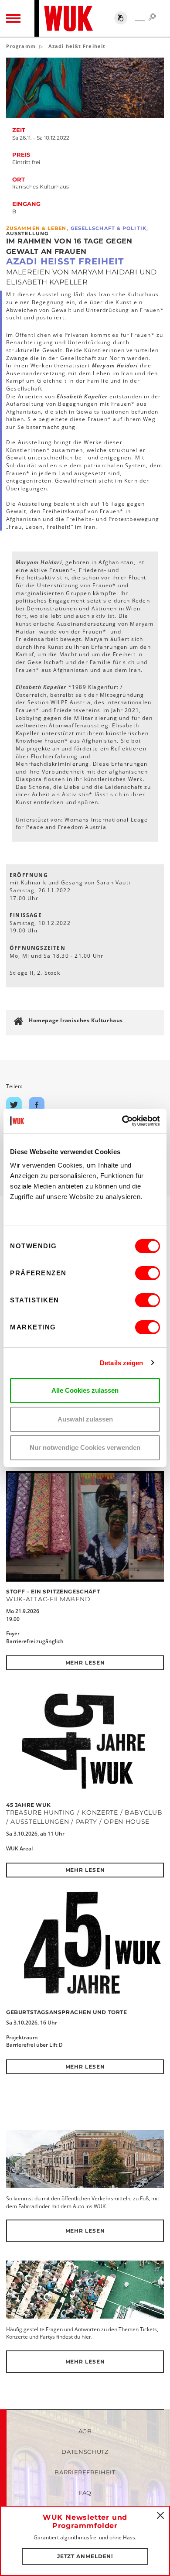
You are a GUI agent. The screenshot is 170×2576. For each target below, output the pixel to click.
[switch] (148, 1273)
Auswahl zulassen (85, 1419)
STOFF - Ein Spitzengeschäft (53, 1591)
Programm (21, 46)
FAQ (85, 2493)
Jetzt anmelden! (85, 2556)
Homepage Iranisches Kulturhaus (76, 1020)
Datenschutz (85, 2452)
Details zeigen (121, 1363)
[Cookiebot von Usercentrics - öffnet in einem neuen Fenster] (122, 1121)
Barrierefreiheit (85, 2472)
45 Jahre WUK (28, 1805)
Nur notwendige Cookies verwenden (85, 1447)
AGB (85, 2431)
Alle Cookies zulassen (85, 1390)
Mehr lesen (85, 1663)
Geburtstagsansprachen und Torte (67, 2012)
